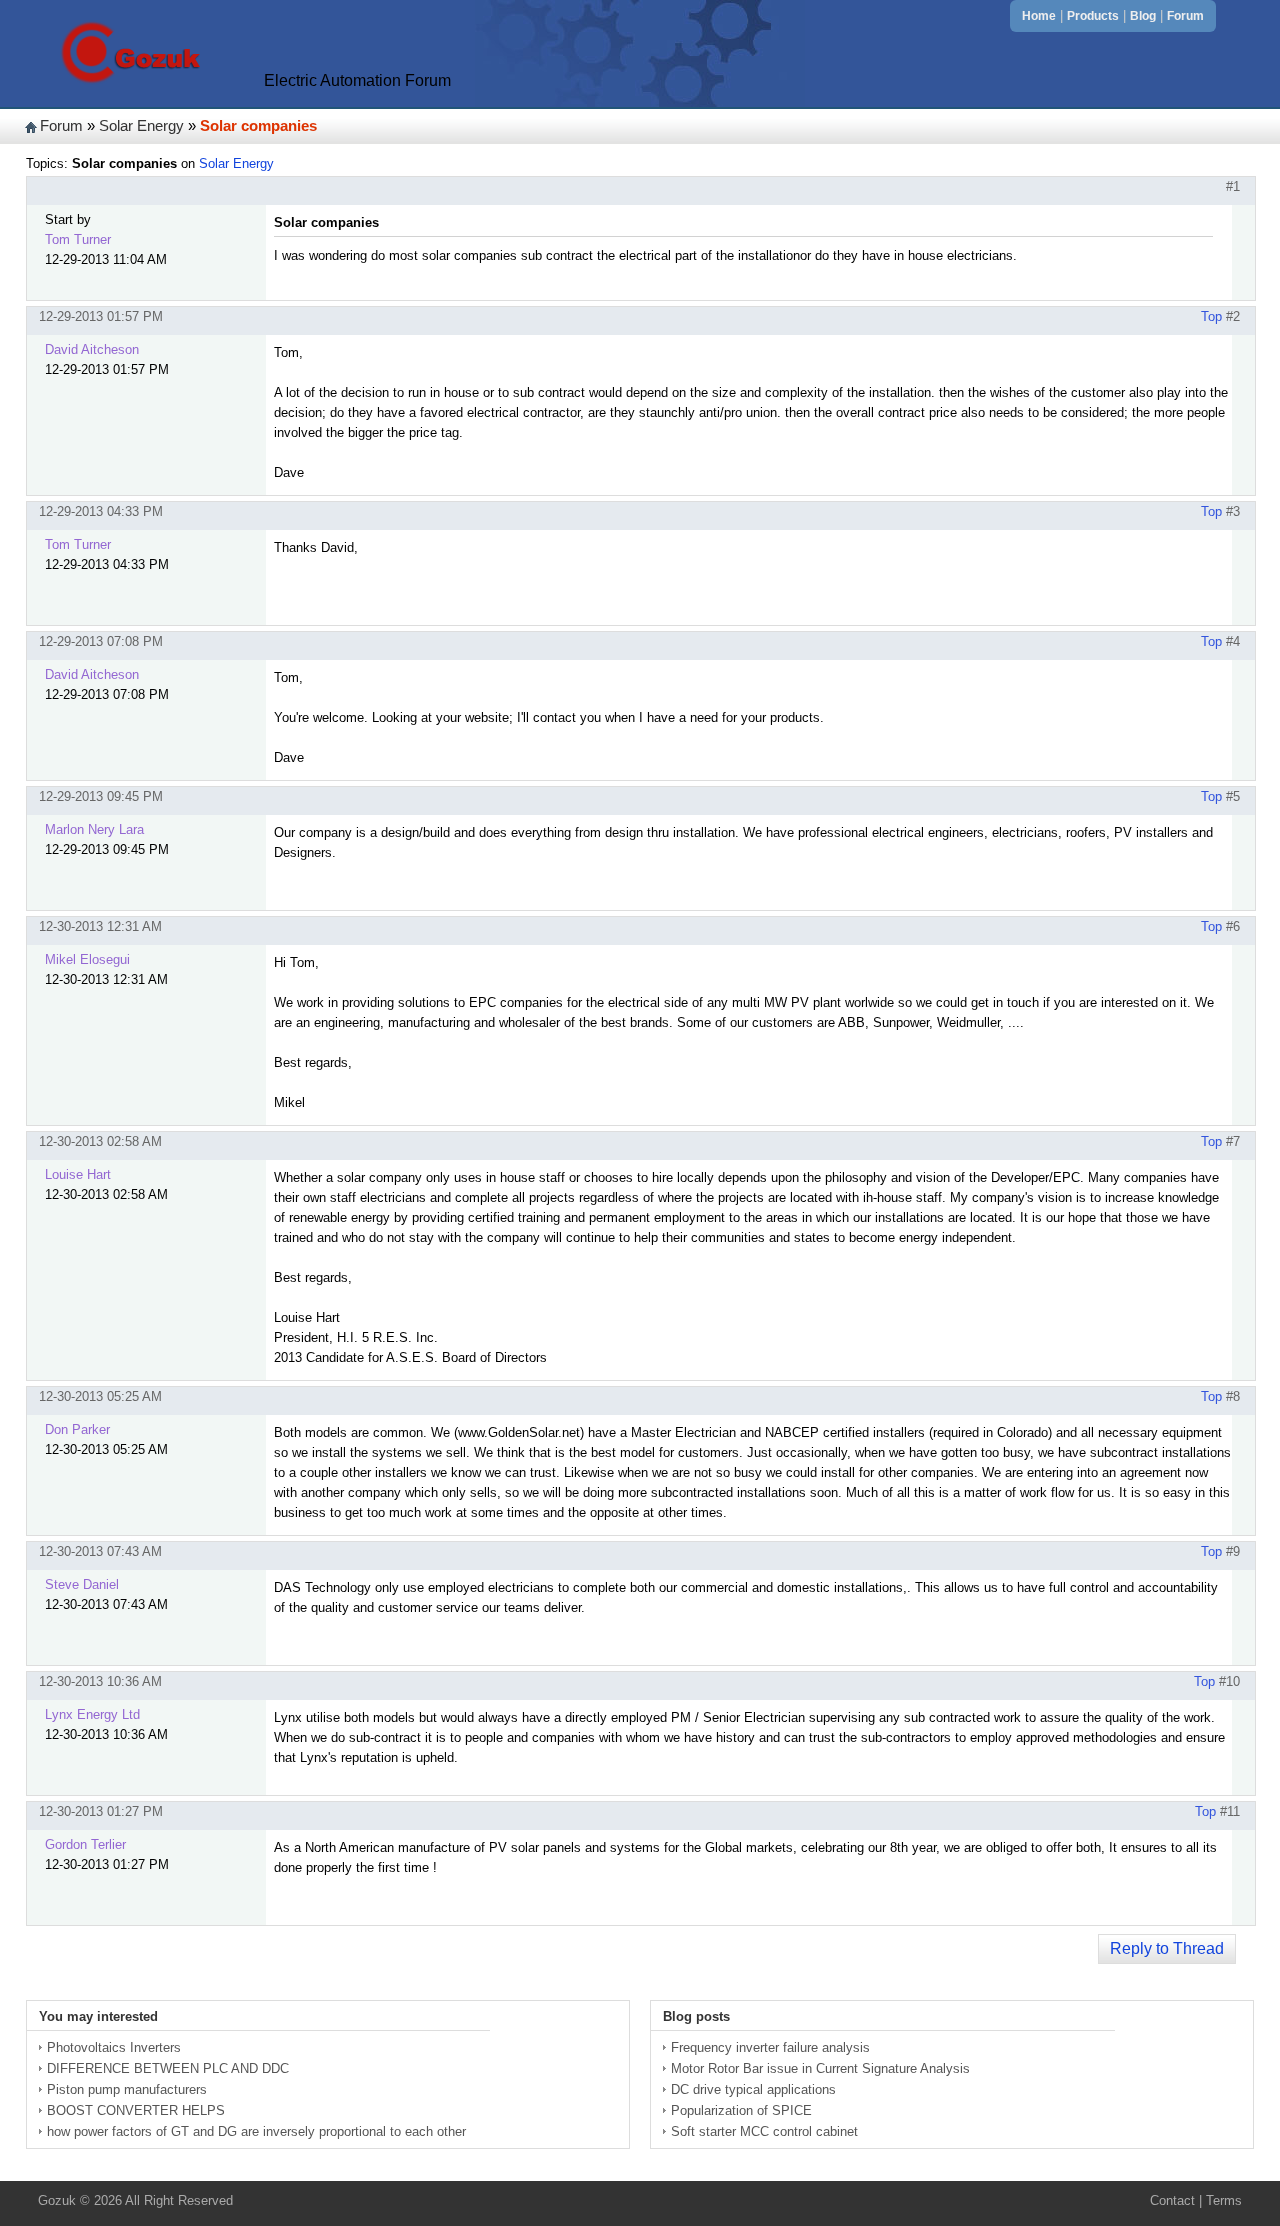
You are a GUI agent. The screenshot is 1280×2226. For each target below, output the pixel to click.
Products (1093, 16)
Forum (1185, 16)
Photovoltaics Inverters (114, 2047)
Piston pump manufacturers (127, 2089)
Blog (1143, 16)
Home (1039, 16)
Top (1211, 316)
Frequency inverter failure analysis (770, 2047)
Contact (1172, 2200)
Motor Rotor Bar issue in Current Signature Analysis (820, 2068)
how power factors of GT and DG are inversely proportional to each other (256, 2131)
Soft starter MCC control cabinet (764, 2131)
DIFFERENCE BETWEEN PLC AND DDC (168, 2068)
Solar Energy (141, 126)
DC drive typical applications (753, 2089)
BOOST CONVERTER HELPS (136, 2110)
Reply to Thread (1167, 1948)
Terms (1224, 2200)
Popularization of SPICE (741, 2110)
